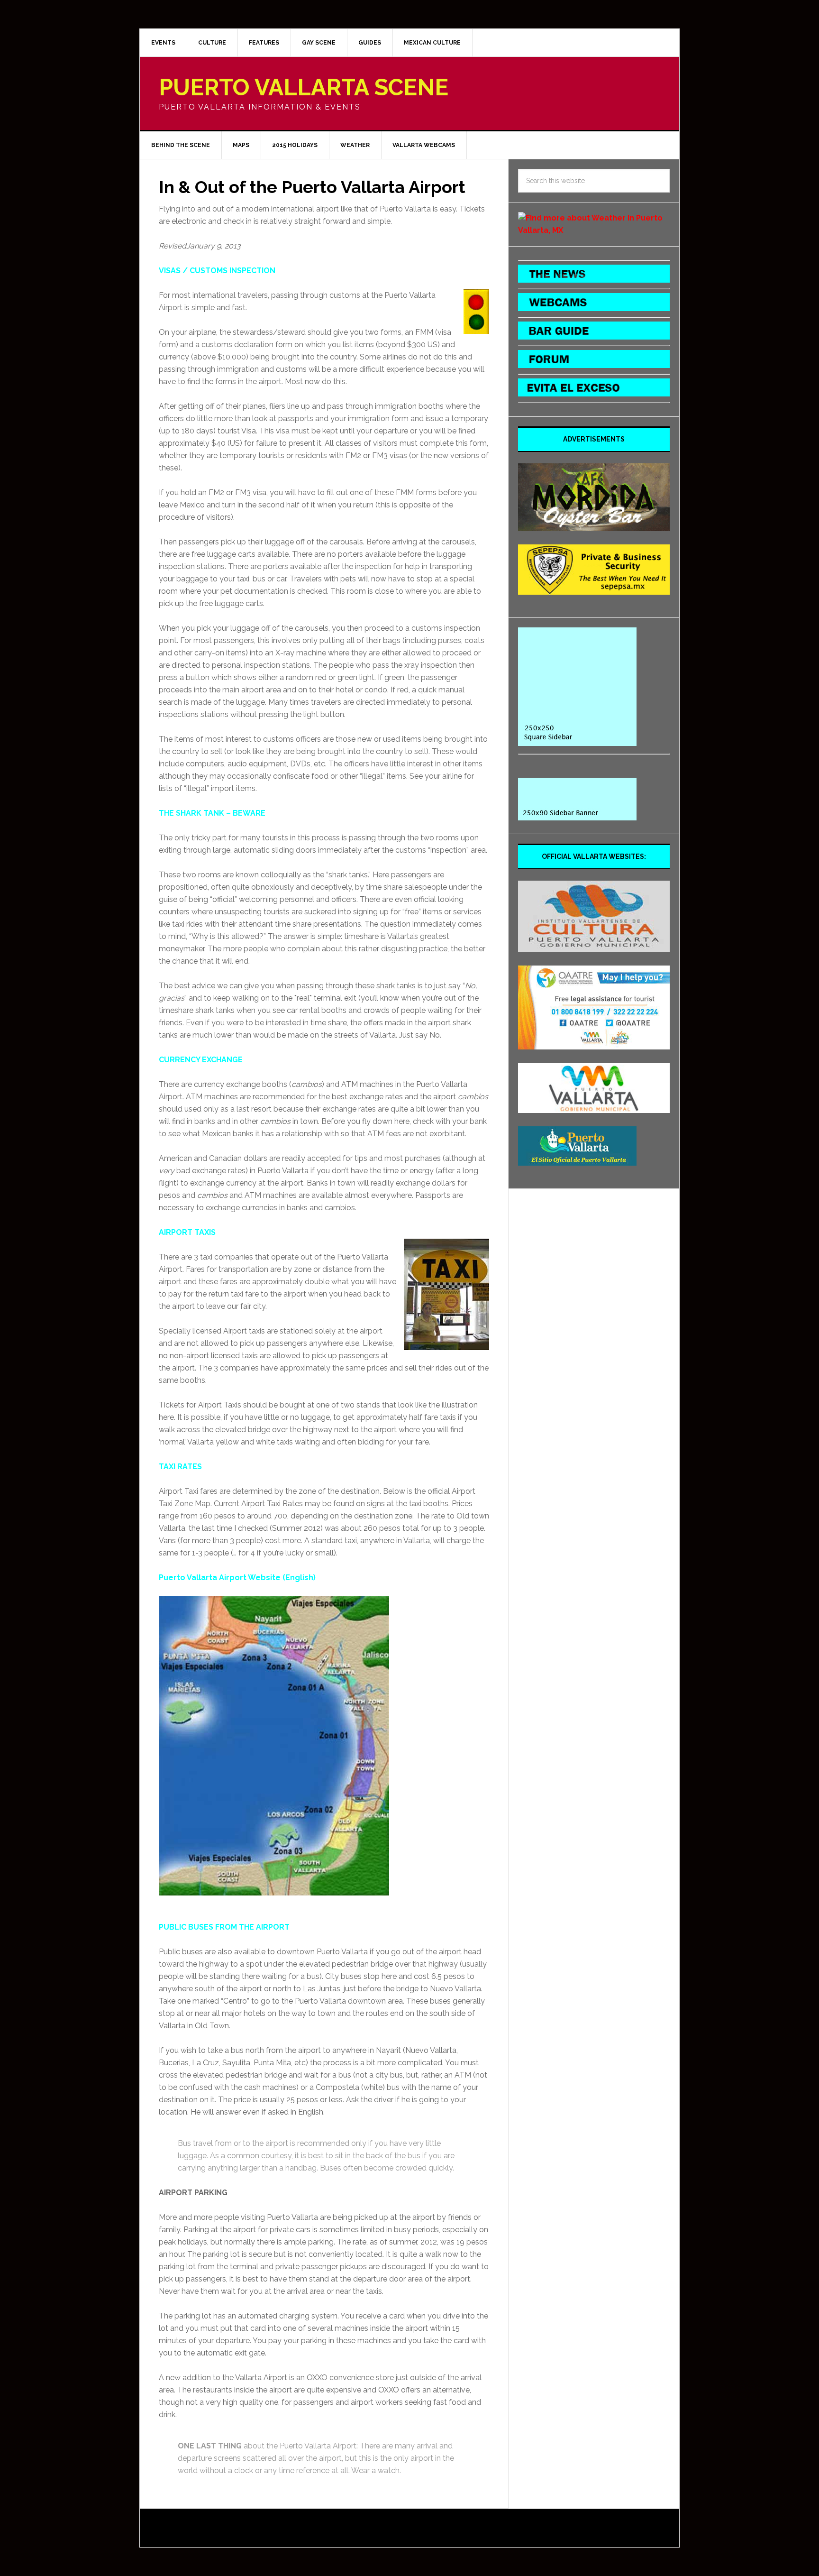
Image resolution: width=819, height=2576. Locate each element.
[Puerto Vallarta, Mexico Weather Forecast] (594, 230)
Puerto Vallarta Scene (304, 87)
